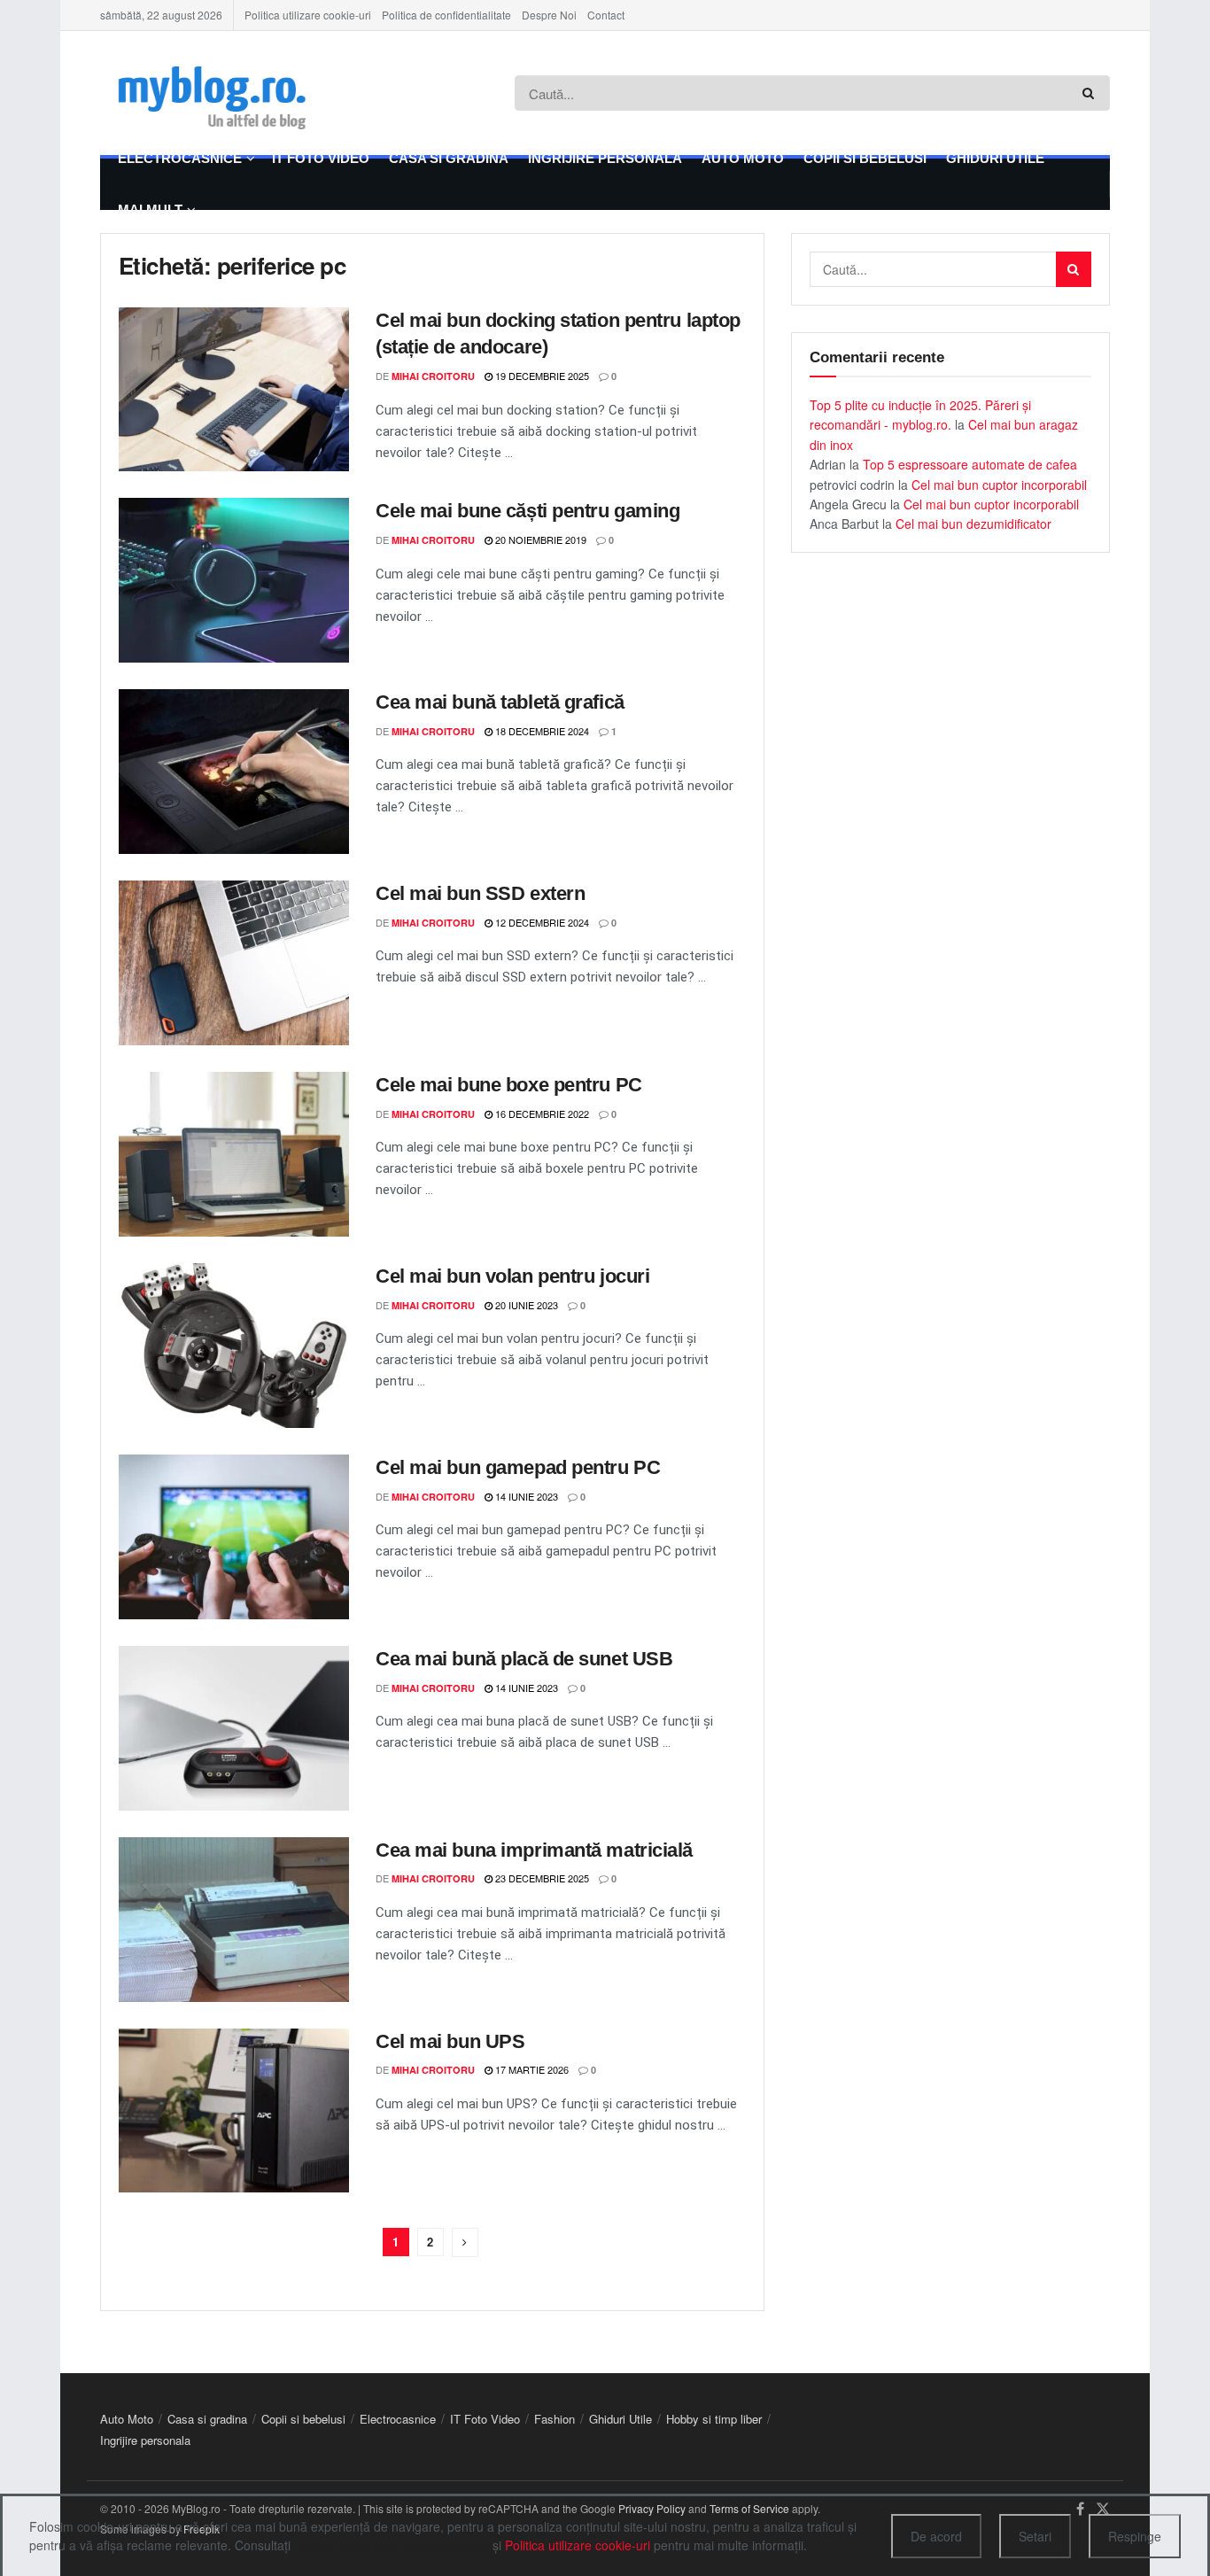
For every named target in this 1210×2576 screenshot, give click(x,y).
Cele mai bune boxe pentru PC (509, 1085)
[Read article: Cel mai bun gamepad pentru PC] (234, 1537)
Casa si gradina (449, 158)
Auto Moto (743, 158)
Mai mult (150, 209)
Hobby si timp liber (714, 2419)
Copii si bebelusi (865, 158)
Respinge (1135, 2536)
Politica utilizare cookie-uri (308, 15)
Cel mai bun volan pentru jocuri (512, 1276)
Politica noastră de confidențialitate (392, 2545)
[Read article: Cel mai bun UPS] (234, 2111)
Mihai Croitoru (433, 376)
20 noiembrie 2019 (539, 539)
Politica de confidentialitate (446, 15)
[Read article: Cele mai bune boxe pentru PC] (234, 1154)
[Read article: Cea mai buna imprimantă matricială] (234, 1920)
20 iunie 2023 (525, 1305)
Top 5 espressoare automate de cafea (970, 464)
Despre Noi (549, 15)
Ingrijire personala (605, 158)
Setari (1035, 2536)
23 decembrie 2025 (541, 1878)
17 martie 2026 (531, 2069)
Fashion (555, 2419)
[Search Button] (1092, 93)
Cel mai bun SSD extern (480, 893)
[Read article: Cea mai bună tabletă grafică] (234, 772)
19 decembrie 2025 (541, 376)
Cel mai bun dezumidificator (973, 524)
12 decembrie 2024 (541, 922)
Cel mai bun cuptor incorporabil (999, 485)
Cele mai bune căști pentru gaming (527, 511)
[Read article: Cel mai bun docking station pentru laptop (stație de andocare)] (234, 390)
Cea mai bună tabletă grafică (500, 702)
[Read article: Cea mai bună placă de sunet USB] (234, 1728)
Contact (606, 15)
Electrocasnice (180, 158)
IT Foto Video (321, 158)
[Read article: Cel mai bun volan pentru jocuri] (234, 1346)
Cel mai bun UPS (450, 2041)
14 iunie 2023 (525, 1496)
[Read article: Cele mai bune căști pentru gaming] (234, 580)
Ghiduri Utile (995, 158)
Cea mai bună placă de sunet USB (524, 1659)
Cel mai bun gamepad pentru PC (518, 1467)
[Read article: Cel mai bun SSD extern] (234, 963)
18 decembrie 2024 (541, 731)
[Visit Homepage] (238, 93)
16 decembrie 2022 (541, 1113)
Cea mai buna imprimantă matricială (534, 1850)
